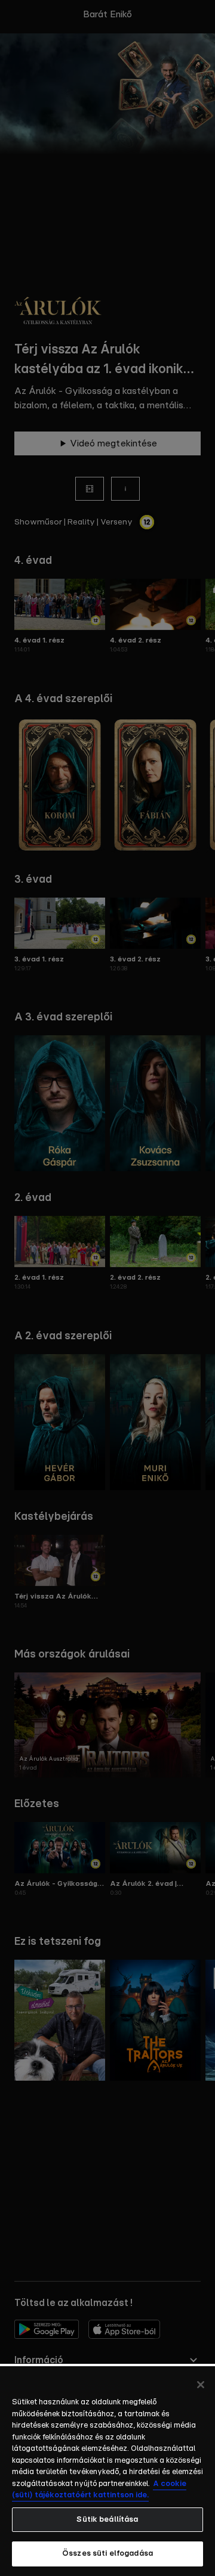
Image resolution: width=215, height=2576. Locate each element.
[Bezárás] (201, 2385)
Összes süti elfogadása (107, 2554)
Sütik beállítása (107, 2520)
